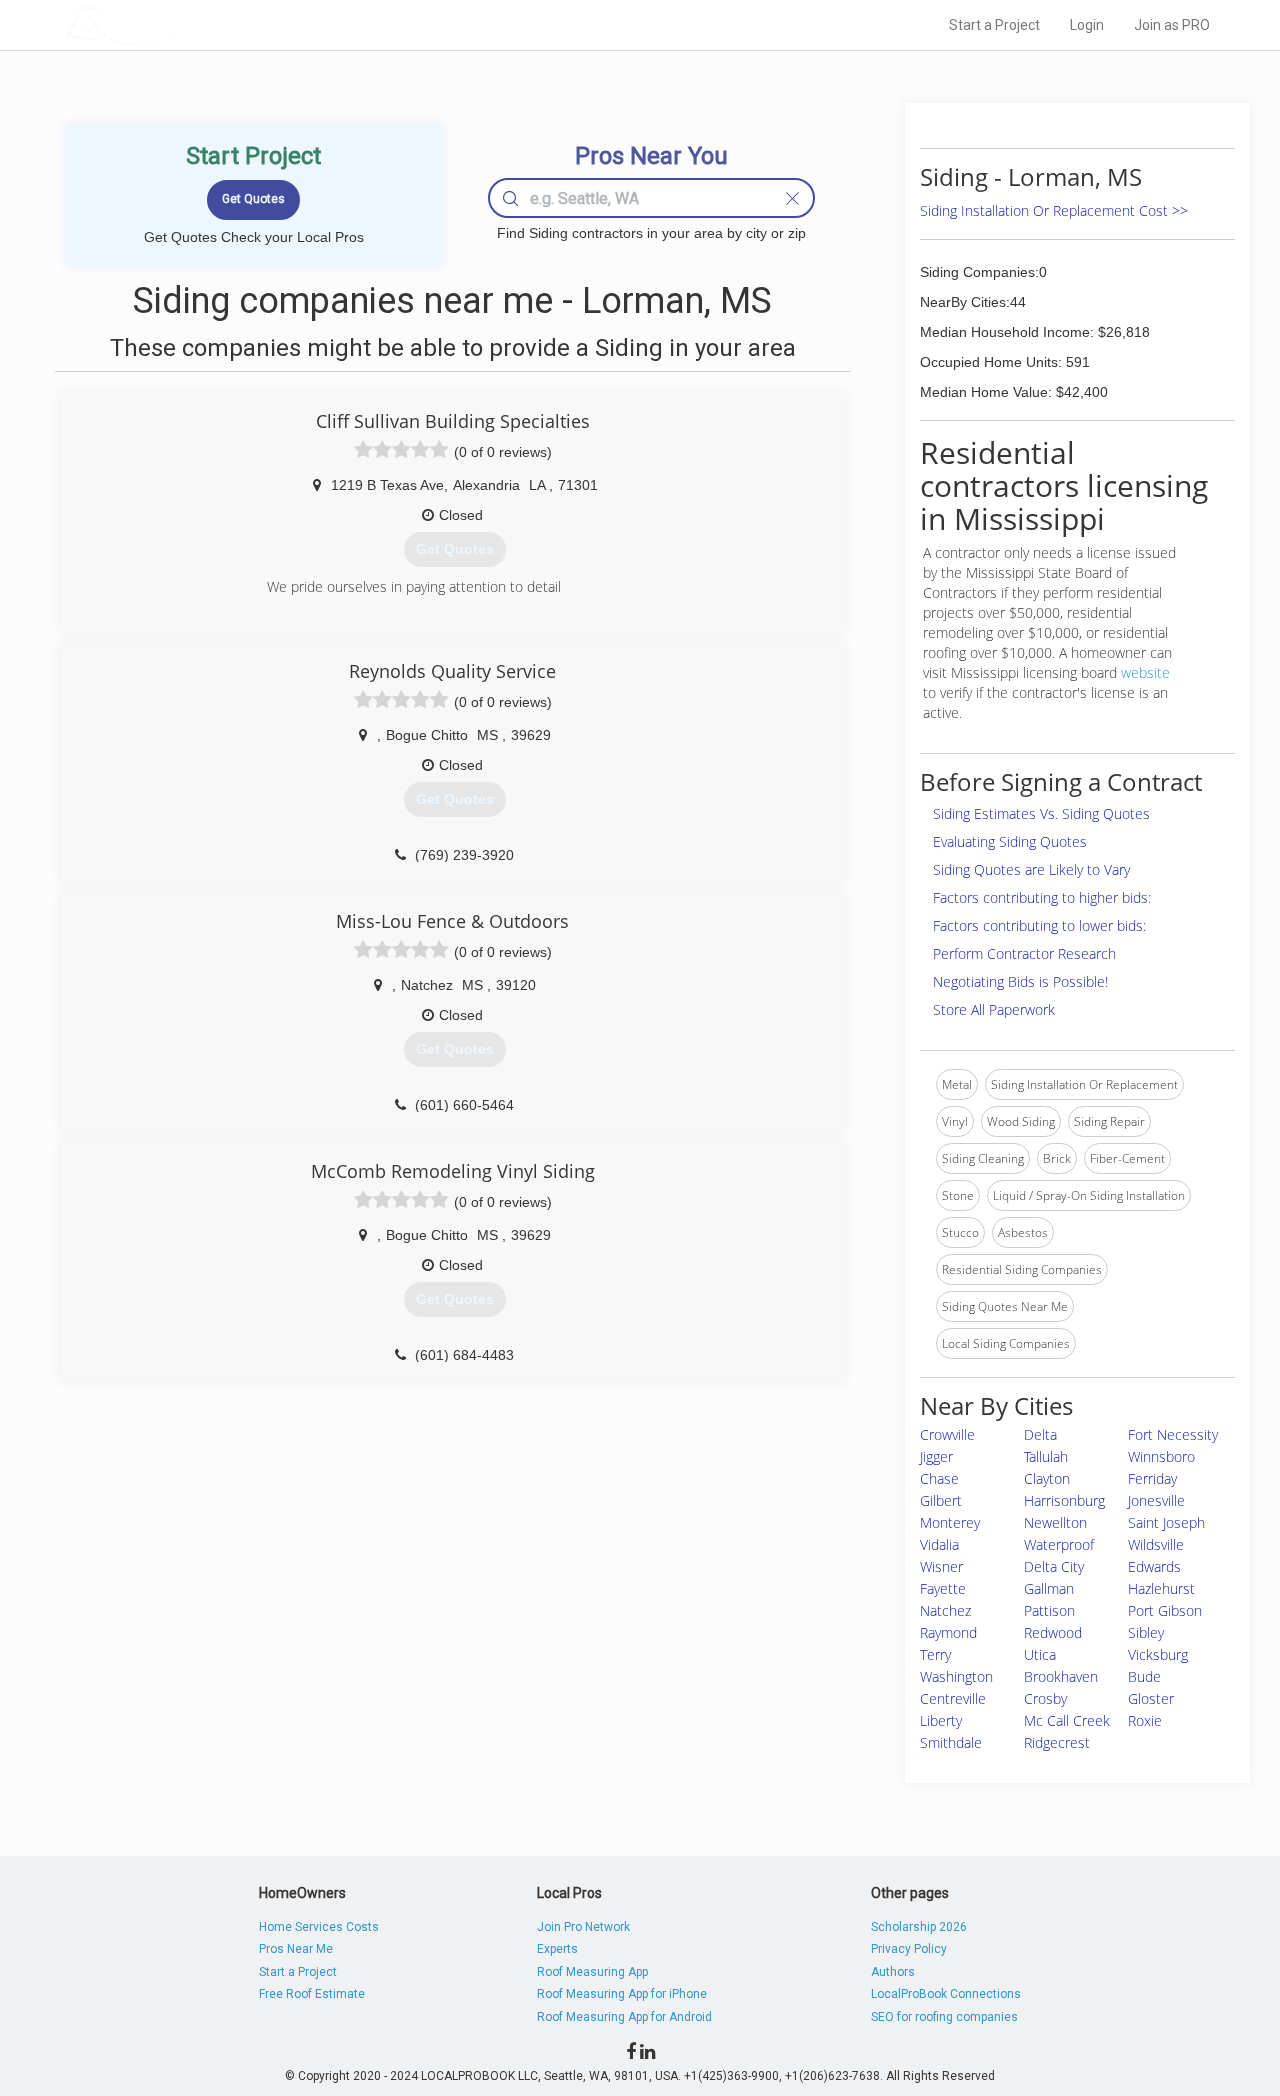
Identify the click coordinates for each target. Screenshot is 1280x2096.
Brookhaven (1061, 1676)
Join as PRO (1172, 25)
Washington (956, 1676)
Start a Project (994, 25)
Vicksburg (1158, 1654)
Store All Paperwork (994, 1009)
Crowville (947, 1434)
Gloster (1151, 1698)
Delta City (1054, 1566)
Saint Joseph (1166, 1522)
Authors (893, 1972)
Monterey (950, 1522)
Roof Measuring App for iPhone (622, 1994)
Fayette (943, 1588)
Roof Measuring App (592, 1972)
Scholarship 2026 (919, 1927)
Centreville (953, 1698)
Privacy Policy (909, 1949)
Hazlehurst (1161, 1588)
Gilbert (941, 1500)
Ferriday (1152, 1478)
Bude (1144, 1676)
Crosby (1045, 1698)
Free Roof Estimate (312, 1994)
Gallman (1049, 1588)
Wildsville (1156, 1544)
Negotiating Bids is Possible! (1020, 981)
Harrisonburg (1064, 1500)
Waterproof (1059, 1544)
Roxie (1145, 1720)
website (1145, 672)
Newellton (1055, 1522)
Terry (935, 1654)
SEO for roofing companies (944, 2017)
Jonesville (1156, 1500)
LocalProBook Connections (946, 1994)
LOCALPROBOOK (181, 24)
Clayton (1047, 1478)
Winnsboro (1161, 1456)
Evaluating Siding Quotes (1010, 841)
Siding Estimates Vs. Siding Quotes (1041, 813)
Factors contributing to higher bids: (1042, 897)
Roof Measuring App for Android (624, 2017)
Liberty (941, 1720)
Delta (1040, 1434)
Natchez (945, 1610)
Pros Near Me (296, 1949)
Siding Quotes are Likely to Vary (1031, 869)
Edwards (1154, 1566)
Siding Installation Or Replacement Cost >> (1054, 210)
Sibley (1146, 1632)
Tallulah (1046, 1456)
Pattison (1049, 1610)
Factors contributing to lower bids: (1039, 925)
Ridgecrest (1057, 1742)
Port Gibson (1165, 1610)
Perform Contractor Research (1024, 953)
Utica (1040, 1654)
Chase (939, 1478)
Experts (557, 1949)
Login (1087, 25)
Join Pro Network (583, 1927)
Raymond (948, 1632)
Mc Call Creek (1067, 1720)
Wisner (941, 1566)
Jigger (936, 1456)
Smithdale (951, 1742)
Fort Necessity (1173, 1434)
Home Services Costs (319, 1927)
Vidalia (939, 1544)
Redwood (1053, 1632)
